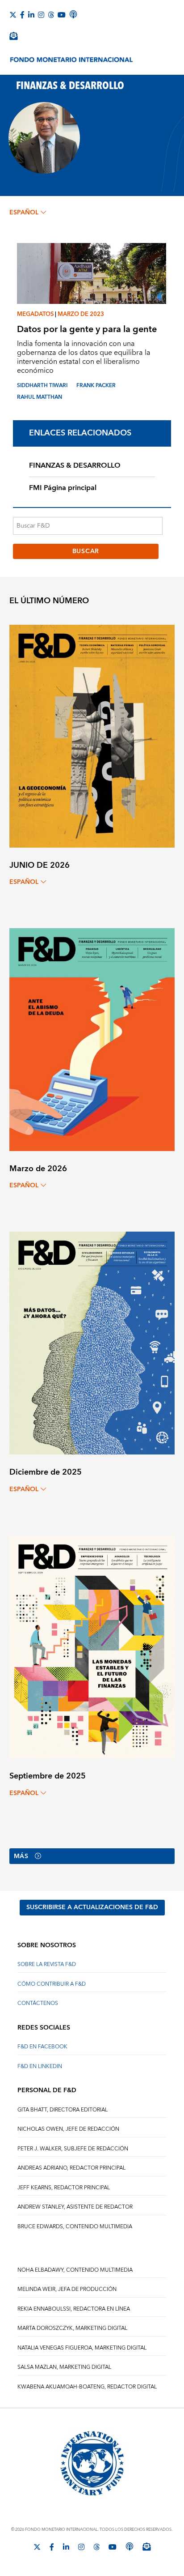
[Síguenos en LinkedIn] (31, 15)
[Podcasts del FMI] (73, 14)
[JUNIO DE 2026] (92, 736)
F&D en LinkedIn (40, 2066)
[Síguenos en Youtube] (62, 15)
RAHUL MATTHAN (40, 397)
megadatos (35, 314)
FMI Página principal (63, 488)
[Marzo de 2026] (92, 1039)
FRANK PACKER (96, 386)
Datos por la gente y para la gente (87, 329)
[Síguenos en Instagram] (41, 15)
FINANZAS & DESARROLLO (75, 465)
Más (21, 1856)
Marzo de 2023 (81, 314)
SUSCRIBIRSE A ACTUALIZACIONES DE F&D (92, 1907)
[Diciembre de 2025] (92, 1343)
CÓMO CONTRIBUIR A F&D (52, 1984)
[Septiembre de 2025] (92, 1646)
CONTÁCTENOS (38, 2003)
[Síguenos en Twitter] (13, 15)
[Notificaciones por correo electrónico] (13, 36)
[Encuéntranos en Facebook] (22, 15)
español (24, 213)
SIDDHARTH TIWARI (42, 386)
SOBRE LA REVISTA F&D (47, 1964)
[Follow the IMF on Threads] (51, 15)
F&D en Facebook (42, 2047)
